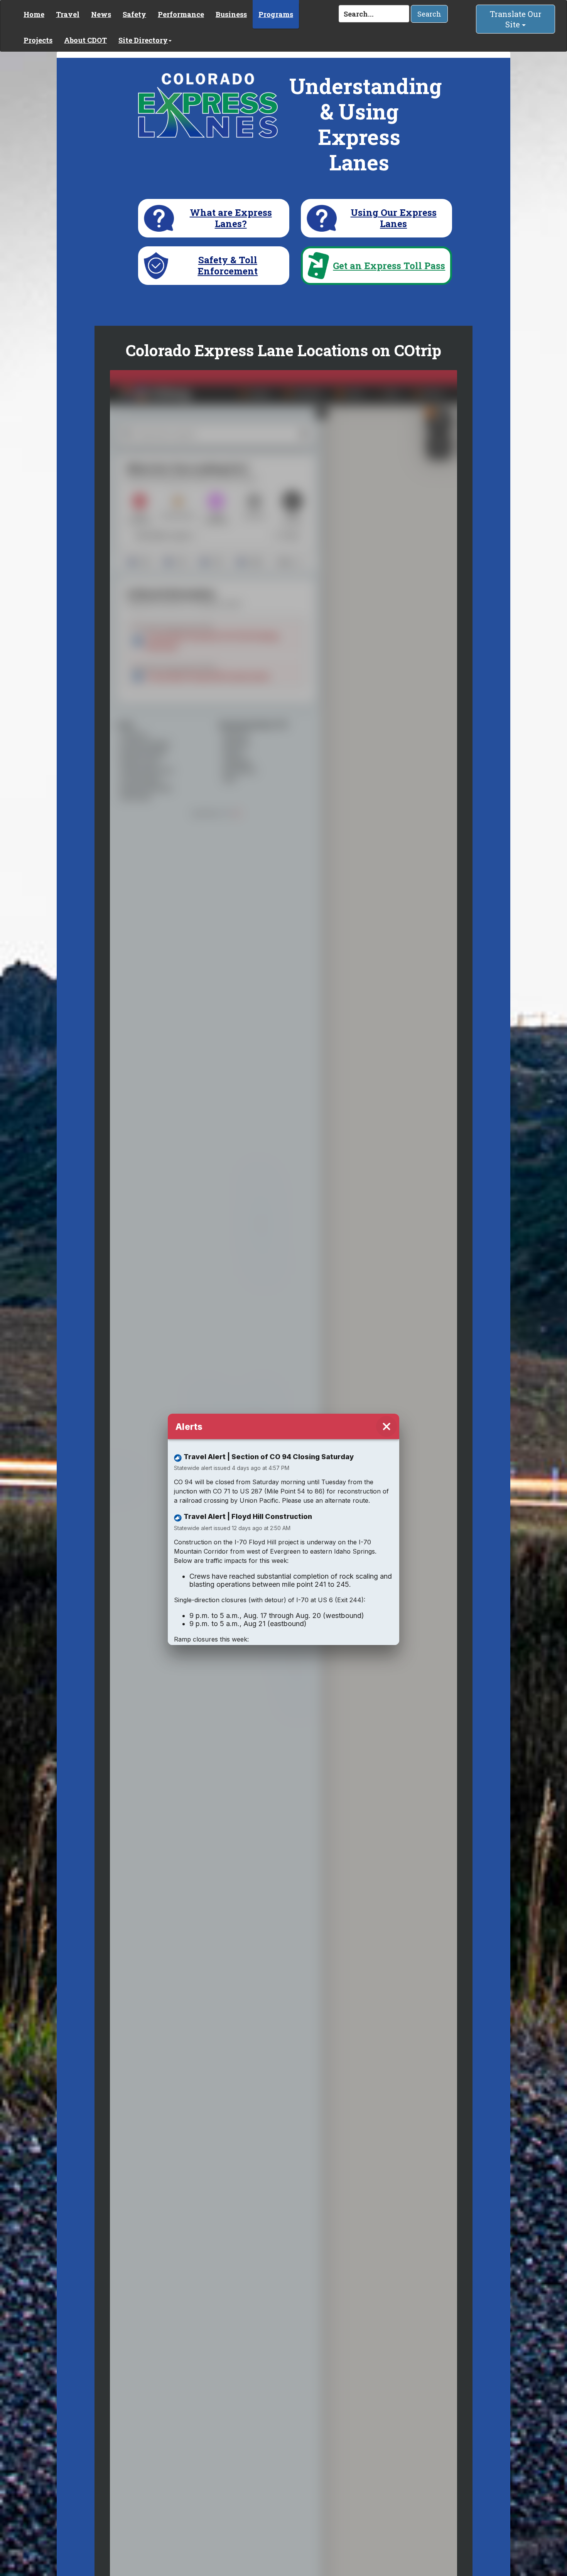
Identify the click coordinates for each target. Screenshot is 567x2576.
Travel (68, 14)
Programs (276, 14)
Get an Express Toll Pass (389, 266)
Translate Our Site (516, 19)
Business (231, 14)
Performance (181, 14)
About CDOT (85, 40)
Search (429, 14)
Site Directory (143, 40)
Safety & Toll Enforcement (228, 266)
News (101, 14)
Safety (134, 14)
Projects (38, 40)
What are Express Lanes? (231, 218)
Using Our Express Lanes (394, 218)
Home (34, 14)
